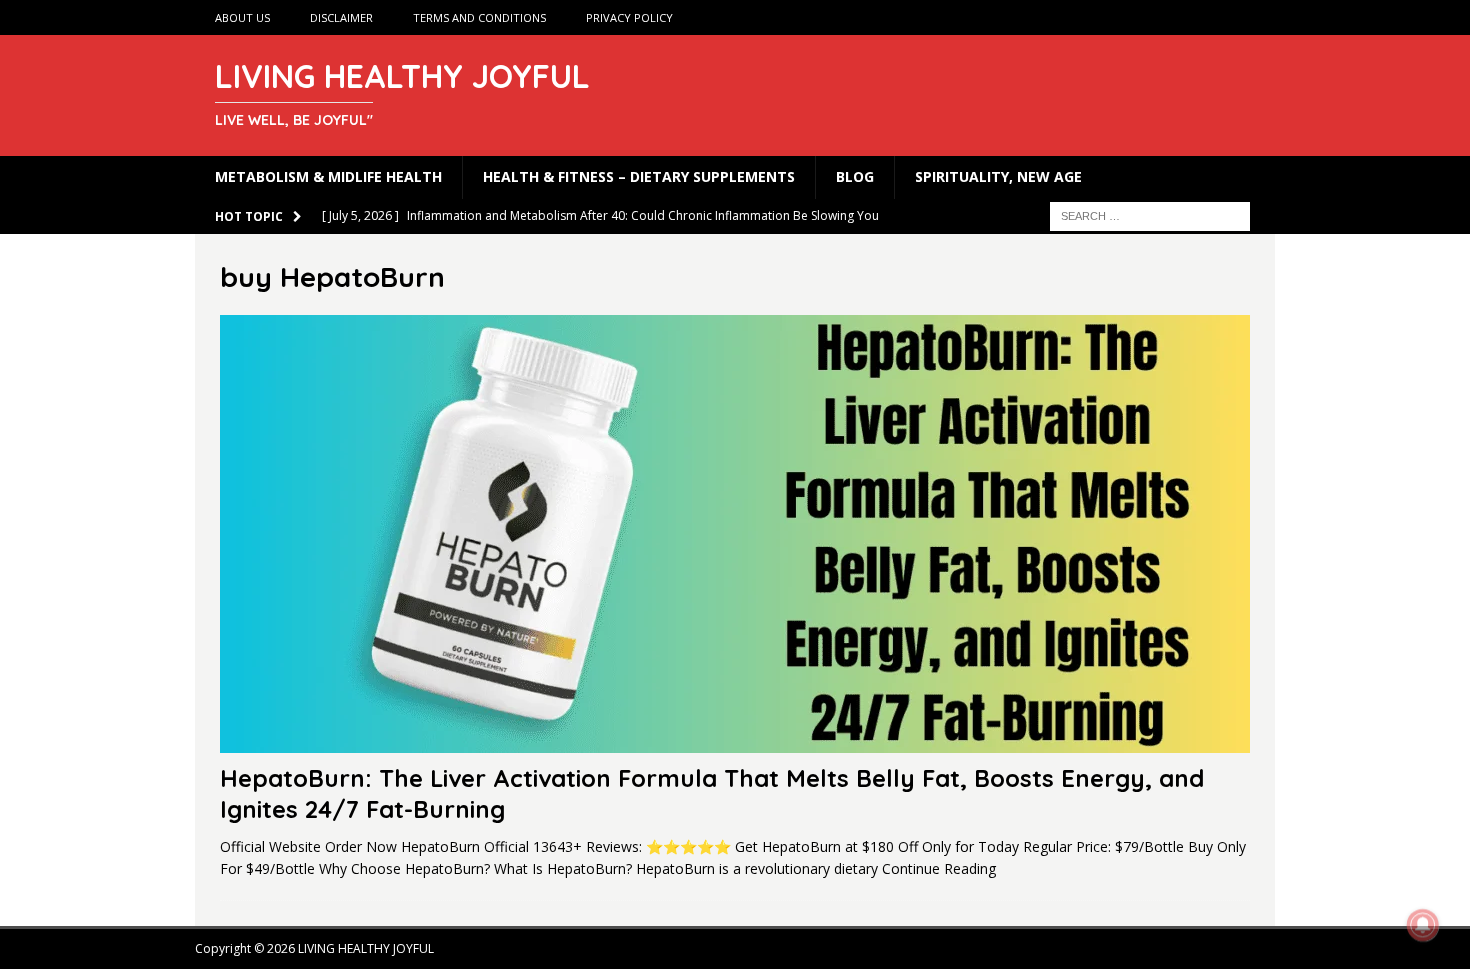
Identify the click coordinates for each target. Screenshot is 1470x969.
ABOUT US (242, 17)
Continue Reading (939, 868)
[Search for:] (1150, 214)
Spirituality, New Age (998, 176)
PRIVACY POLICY (629, 17)
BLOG (855, 176)
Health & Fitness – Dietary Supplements (639, 176)
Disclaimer (341, 17)
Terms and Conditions (479, 17)
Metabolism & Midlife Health (328, 176)
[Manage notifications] (1423, 925)
